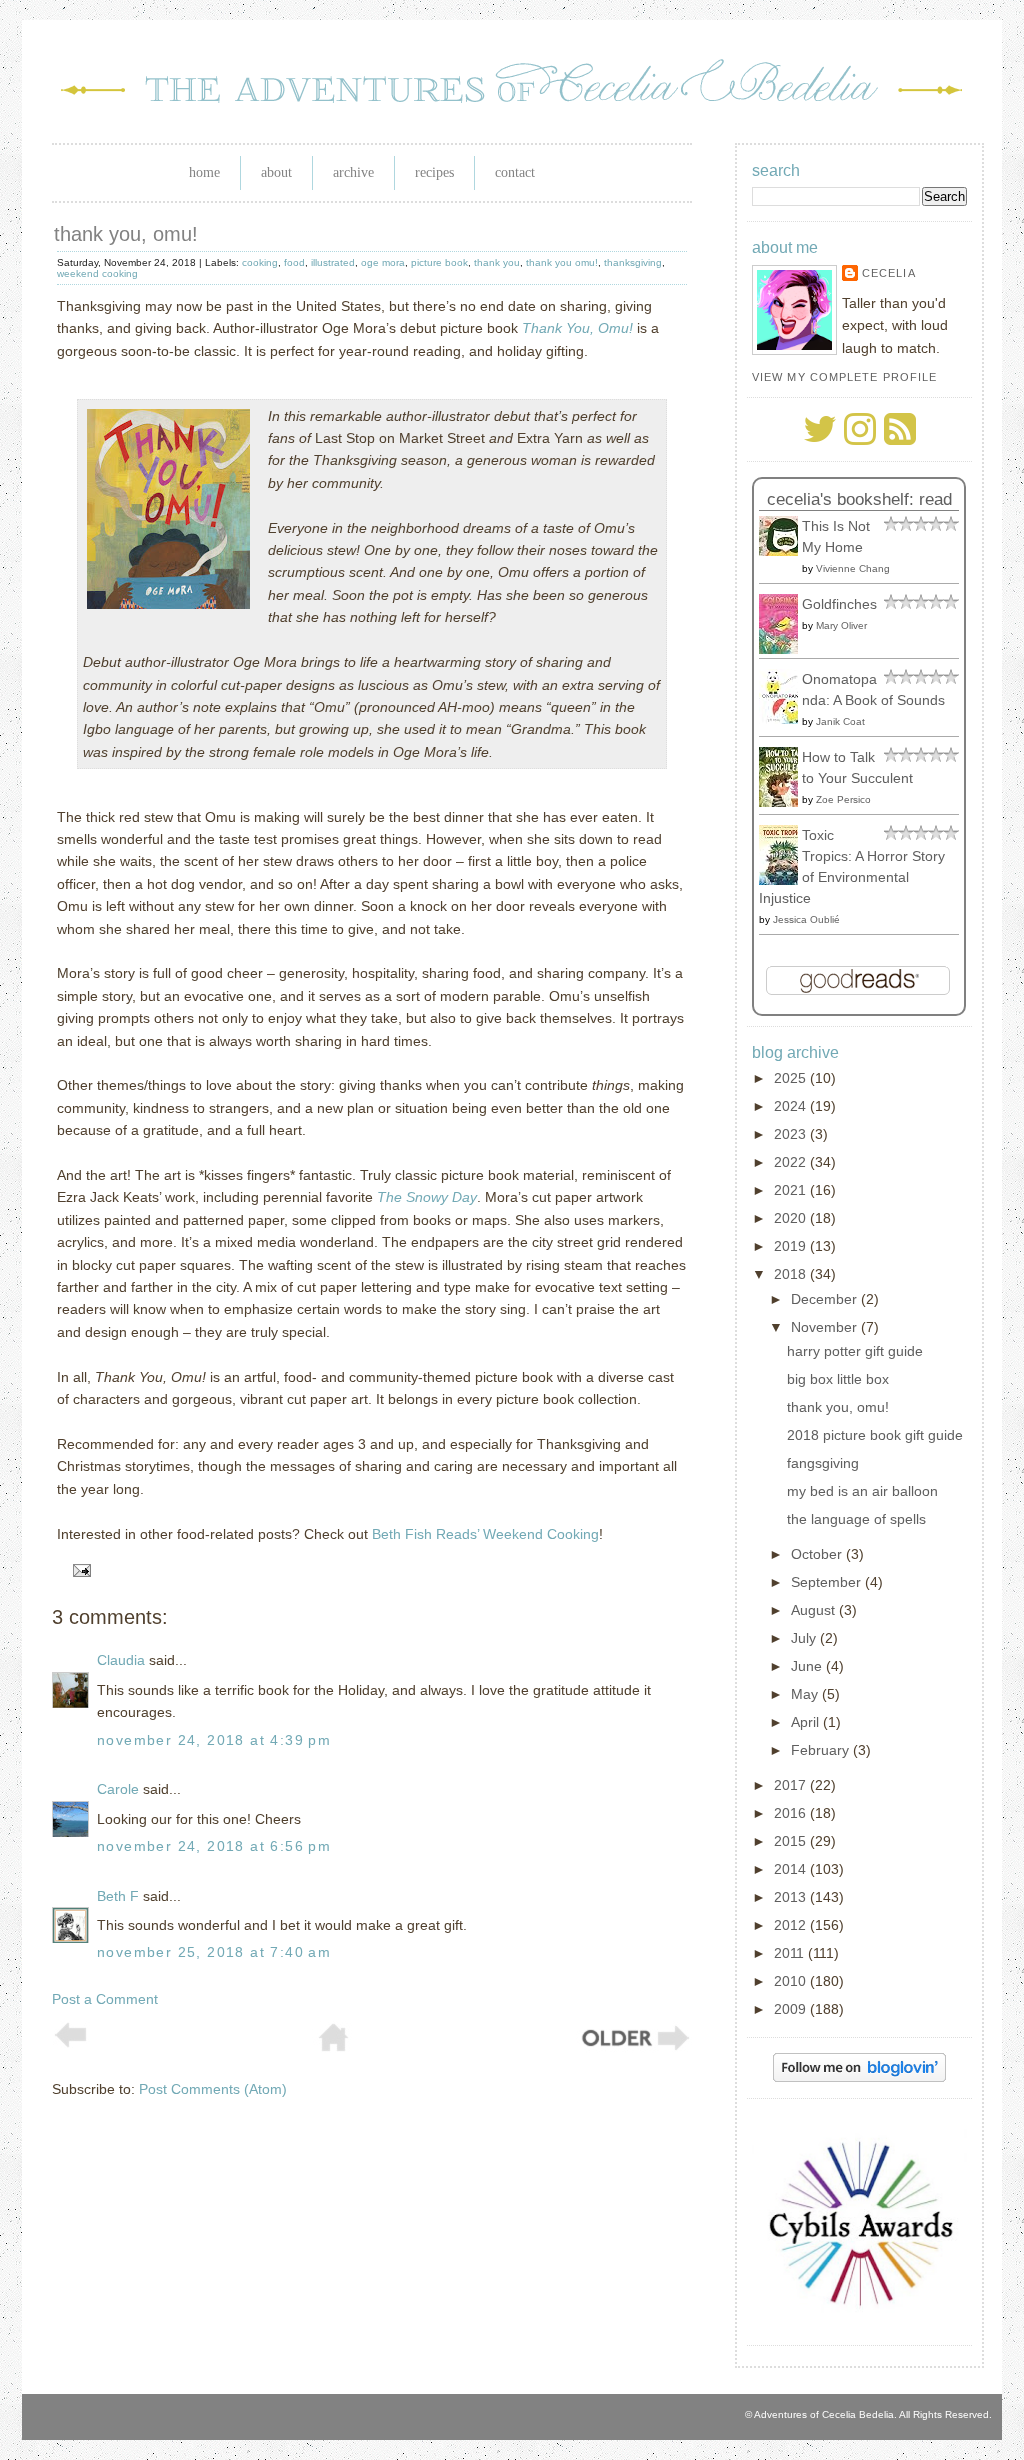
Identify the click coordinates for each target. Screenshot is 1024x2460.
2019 (792, 1246)
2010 (792, 1981)
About (276, 172)
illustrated (333, 262)
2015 (792, 1841)
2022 (792, 1162)
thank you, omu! (126, 234)
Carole (118, 1789)
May (806, 1694)
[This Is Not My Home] (784, 551)
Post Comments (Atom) (213, 2089)
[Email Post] (78, 1570)
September (828, 1582)
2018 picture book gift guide (875, 1435)
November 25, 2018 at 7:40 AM (214, 1952)
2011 (791, 1953)
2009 (792, 2009)
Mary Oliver (841, 625)
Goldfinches (839, 604)
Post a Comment (105, 1999)
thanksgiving (633, 262)
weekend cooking (97, 273)
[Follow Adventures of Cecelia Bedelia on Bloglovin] (859, 2077)
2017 (792, 1785)
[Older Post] (634, 2048)
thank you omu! (562, 262)
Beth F (118, 1896)
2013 (792, 1897)
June (808, 1666)
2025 (792, 1078)
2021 (792, 1190)
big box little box (838, 1379)
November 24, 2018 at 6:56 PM (214, 1846)
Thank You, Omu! (577, 328)
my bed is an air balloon (862, 1491)
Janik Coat (840, 721)
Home (204, 172)
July (805, 1638)
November (826, 1327)
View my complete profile (844, 377)
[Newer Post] (71, 2043)
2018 (792, 1274)
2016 (792, 1813)
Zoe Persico (843, 799)
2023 (792, 1134)
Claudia (121, 1660)
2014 (792, 1869)
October (818, 1554)
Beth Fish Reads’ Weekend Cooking (485, 1534)
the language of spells (856, 1519)
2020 (792, 1218)
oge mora (383, 262)
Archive (353, 172)
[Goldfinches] (784, 649)
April (807, 1722)
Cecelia (889, 273)
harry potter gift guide (855, 1351)
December (826, 1299)
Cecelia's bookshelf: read (859, 499)
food (294, 262)
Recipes (434, 172)
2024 (792, 1106)
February (822, 1750)
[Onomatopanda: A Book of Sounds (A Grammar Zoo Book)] (784, 719)
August (815, 1610)
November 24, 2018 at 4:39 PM (214, 1740)
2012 (792, 1925)
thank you (497, 262)
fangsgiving (823, 1463)
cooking (260, 262)
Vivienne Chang (853, 568)
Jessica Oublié (806, 919)
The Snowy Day (427, 1197)
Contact (515, 172)
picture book (439, 262)
